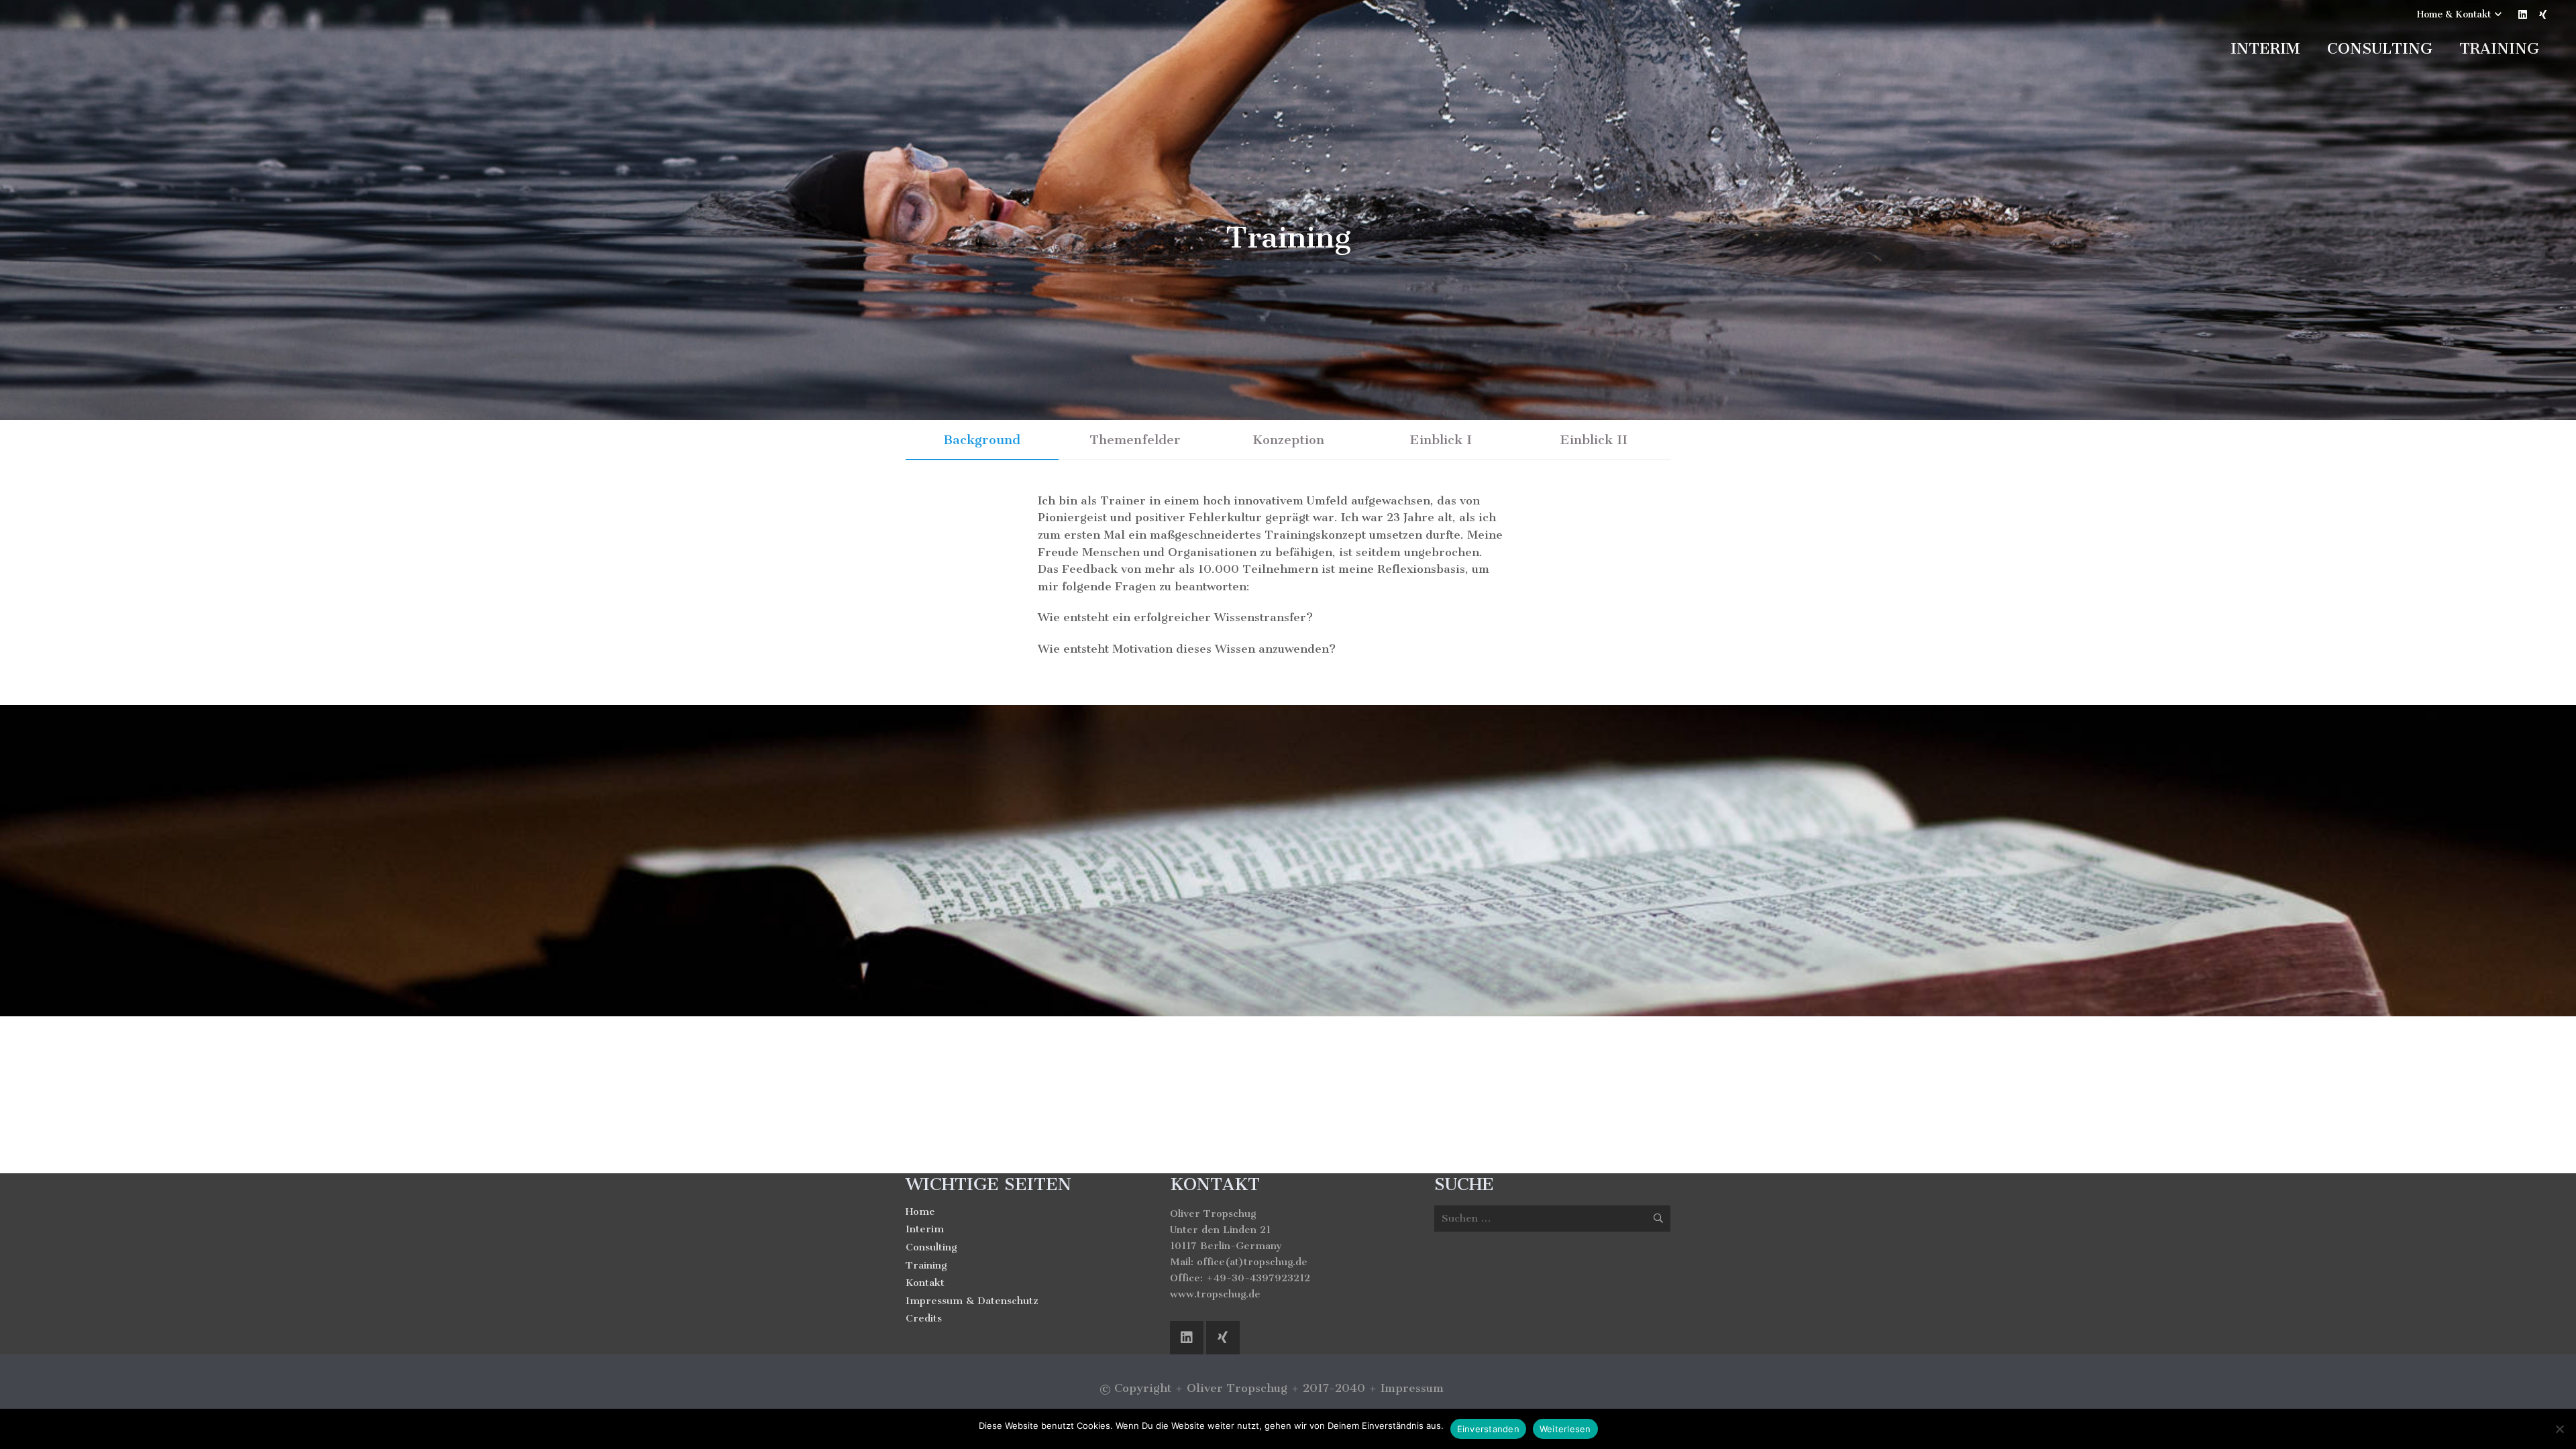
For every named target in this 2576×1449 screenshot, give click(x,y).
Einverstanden (1488, 1429)
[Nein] (2559, 1429)
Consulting (931, 1247)
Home (920, 1212)
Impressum (1412, 1388)
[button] (2459, 15)
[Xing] (2542, 15)
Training (926, 1265)
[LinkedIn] (2522, 15)
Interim (925, 1229)
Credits (924, 1318)
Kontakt (925, 1283)
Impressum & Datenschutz (972, 1301)
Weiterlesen (1565, 1429)
